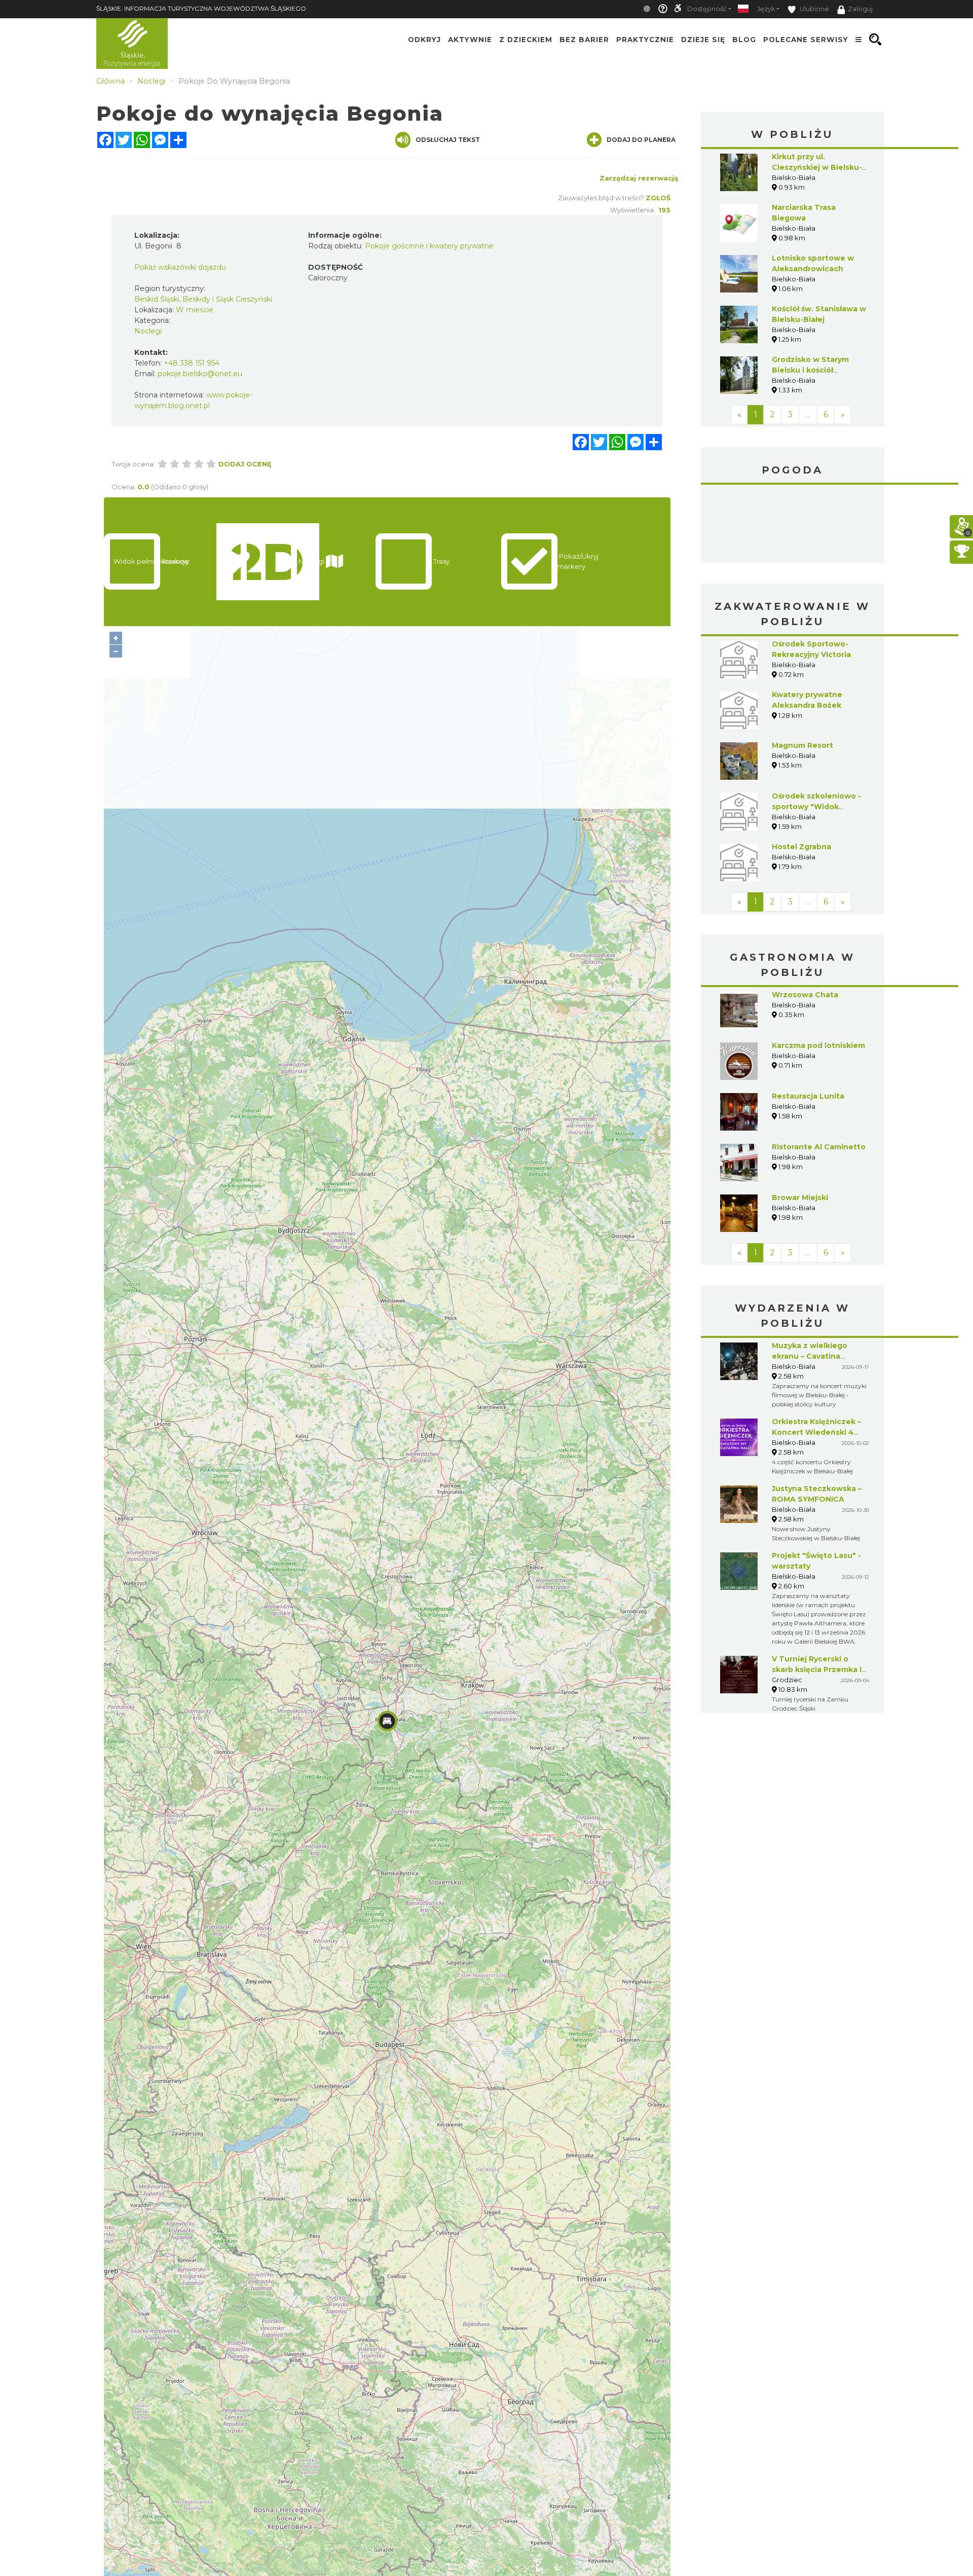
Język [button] (766, 9)
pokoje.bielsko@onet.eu (200, 374)
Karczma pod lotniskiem (818, 1045)
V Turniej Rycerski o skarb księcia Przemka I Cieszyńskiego (817, 1670)
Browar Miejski (800, 1198)
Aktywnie (470, 40)
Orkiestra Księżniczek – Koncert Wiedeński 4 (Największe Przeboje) (816, 1432)
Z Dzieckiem (526, 40)
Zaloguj (860, 9)
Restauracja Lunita (808, 1096)
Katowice (793, 525)
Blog (744, 40)
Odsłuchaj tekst (448, 140)
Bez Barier (584, 40)
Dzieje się (703, 40)
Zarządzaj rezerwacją (639, 178)
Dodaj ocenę (245, 464)
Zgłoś (658, 198)
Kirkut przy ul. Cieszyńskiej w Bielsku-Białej (817, 167)
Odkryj (424, 40)
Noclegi (148, 331)
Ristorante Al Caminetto (819, 1147)
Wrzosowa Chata (805, 995)
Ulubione (814, 9)
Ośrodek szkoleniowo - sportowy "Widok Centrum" (816, 807)
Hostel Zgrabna (801, 847)
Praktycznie (645, 40)
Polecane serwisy (806, 40)
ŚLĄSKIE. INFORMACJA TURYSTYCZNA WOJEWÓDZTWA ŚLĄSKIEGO (201, 8)
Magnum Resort (802, 745)
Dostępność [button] (707, 9)
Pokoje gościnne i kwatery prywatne (429, 246)
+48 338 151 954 (192, 363)
